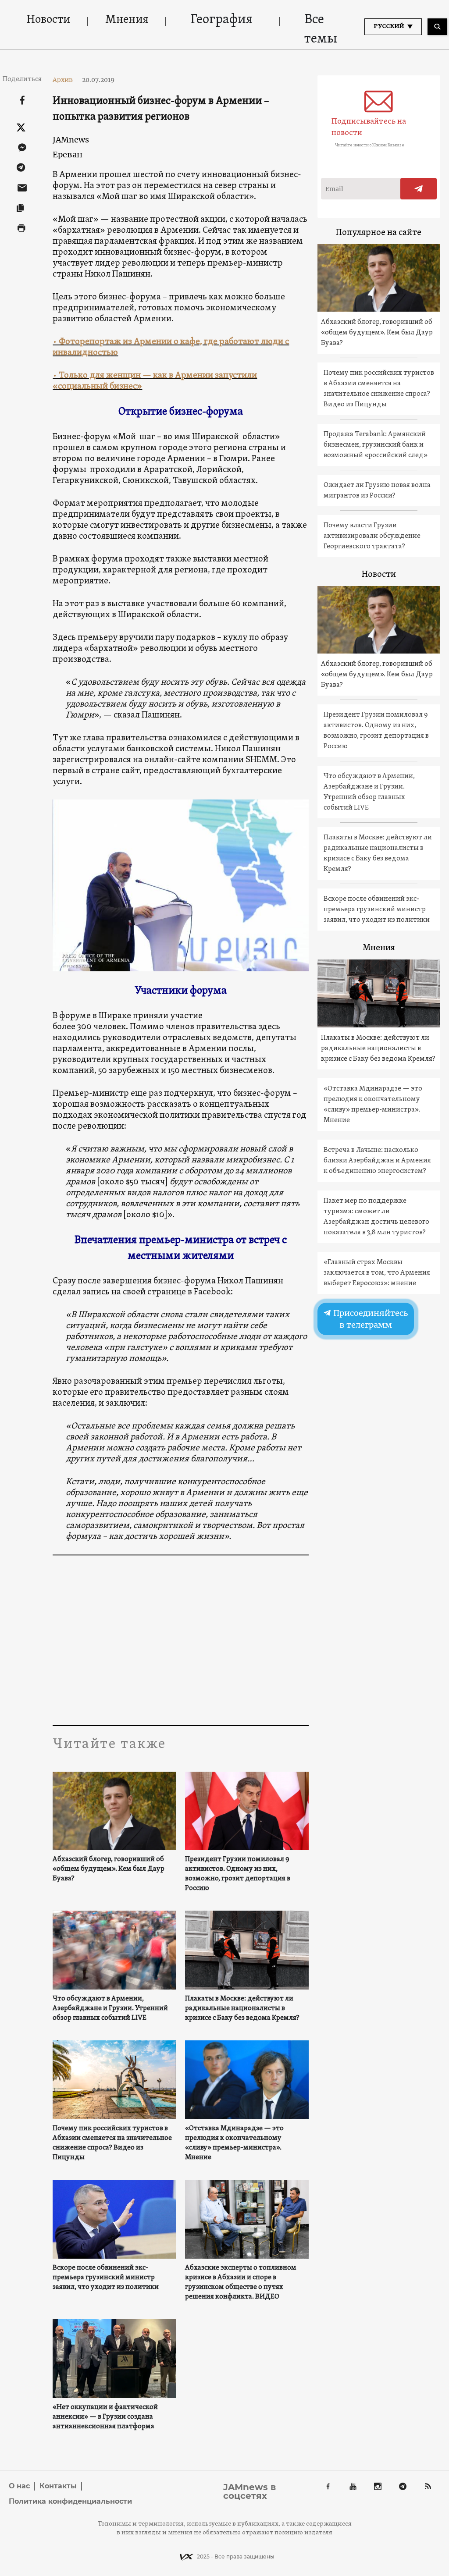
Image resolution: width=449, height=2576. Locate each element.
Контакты (58, 2486)
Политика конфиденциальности (70, 2501)
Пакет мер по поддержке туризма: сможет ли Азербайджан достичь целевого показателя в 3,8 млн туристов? (376, 1217)
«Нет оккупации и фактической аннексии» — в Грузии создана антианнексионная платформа (105, 2417)
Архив (66, 80)
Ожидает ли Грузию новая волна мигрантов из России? (377, 490)
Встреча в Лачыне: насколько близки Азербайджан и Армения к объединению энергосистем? (377, 1161)
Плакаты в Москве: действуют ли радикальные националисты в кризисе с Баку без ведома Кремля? (242, 2008)
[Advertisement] (180, 1642)
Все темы (321, 30)
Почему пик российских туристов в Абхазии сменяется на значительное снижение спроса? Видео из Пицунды (112, 2143)
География (221, 20)
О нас (19, 2486)
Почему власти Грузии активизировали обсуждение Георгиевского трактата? (372, 536)
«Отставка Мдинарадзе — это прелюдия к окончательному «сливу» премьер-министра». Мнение (234, 2143)
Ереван (68, 155)
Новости (48, 20)
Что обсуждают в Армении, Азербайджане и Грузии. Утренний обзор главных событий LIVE (110, 2008)
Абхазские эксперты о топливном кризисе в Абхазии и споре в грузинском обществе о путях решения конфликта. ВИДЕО (241, 2282)
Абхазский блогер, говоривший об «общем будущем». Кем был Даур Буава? (109, 1869)
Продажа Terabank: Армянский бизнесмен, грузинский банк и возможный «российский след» (376, 445)
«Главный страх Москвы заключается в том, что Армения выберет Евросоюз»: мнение (377, 1273)
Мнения (127, 20)
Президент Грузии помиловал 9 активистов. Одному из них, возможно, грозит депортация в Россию (238, 1874)
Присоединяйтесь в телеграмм (370, 1319)
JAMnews (71, 140)
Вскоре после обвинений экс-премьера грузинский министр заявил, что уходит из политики (106, 2278)
